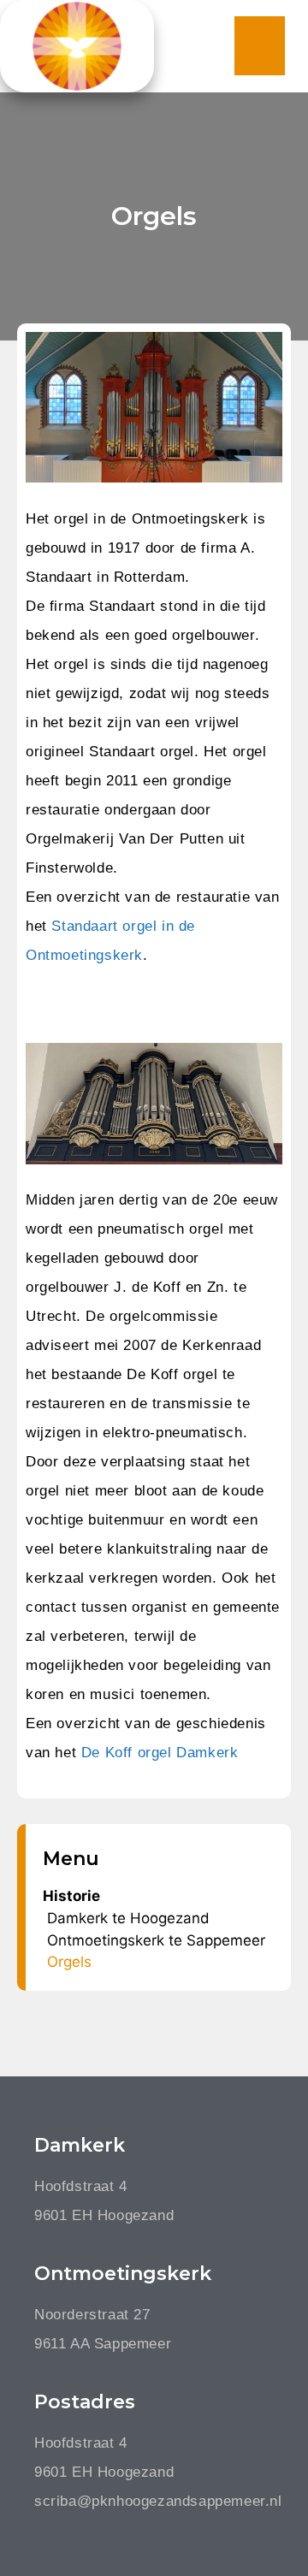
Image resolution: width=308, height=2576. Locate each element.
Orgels (69, 1962)
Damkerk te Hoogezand (128, 1918)
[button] (260, 46)
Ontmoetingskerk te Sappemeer (156, 1940)
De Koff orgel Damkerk (160, 1753)
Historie (71, 1896)
